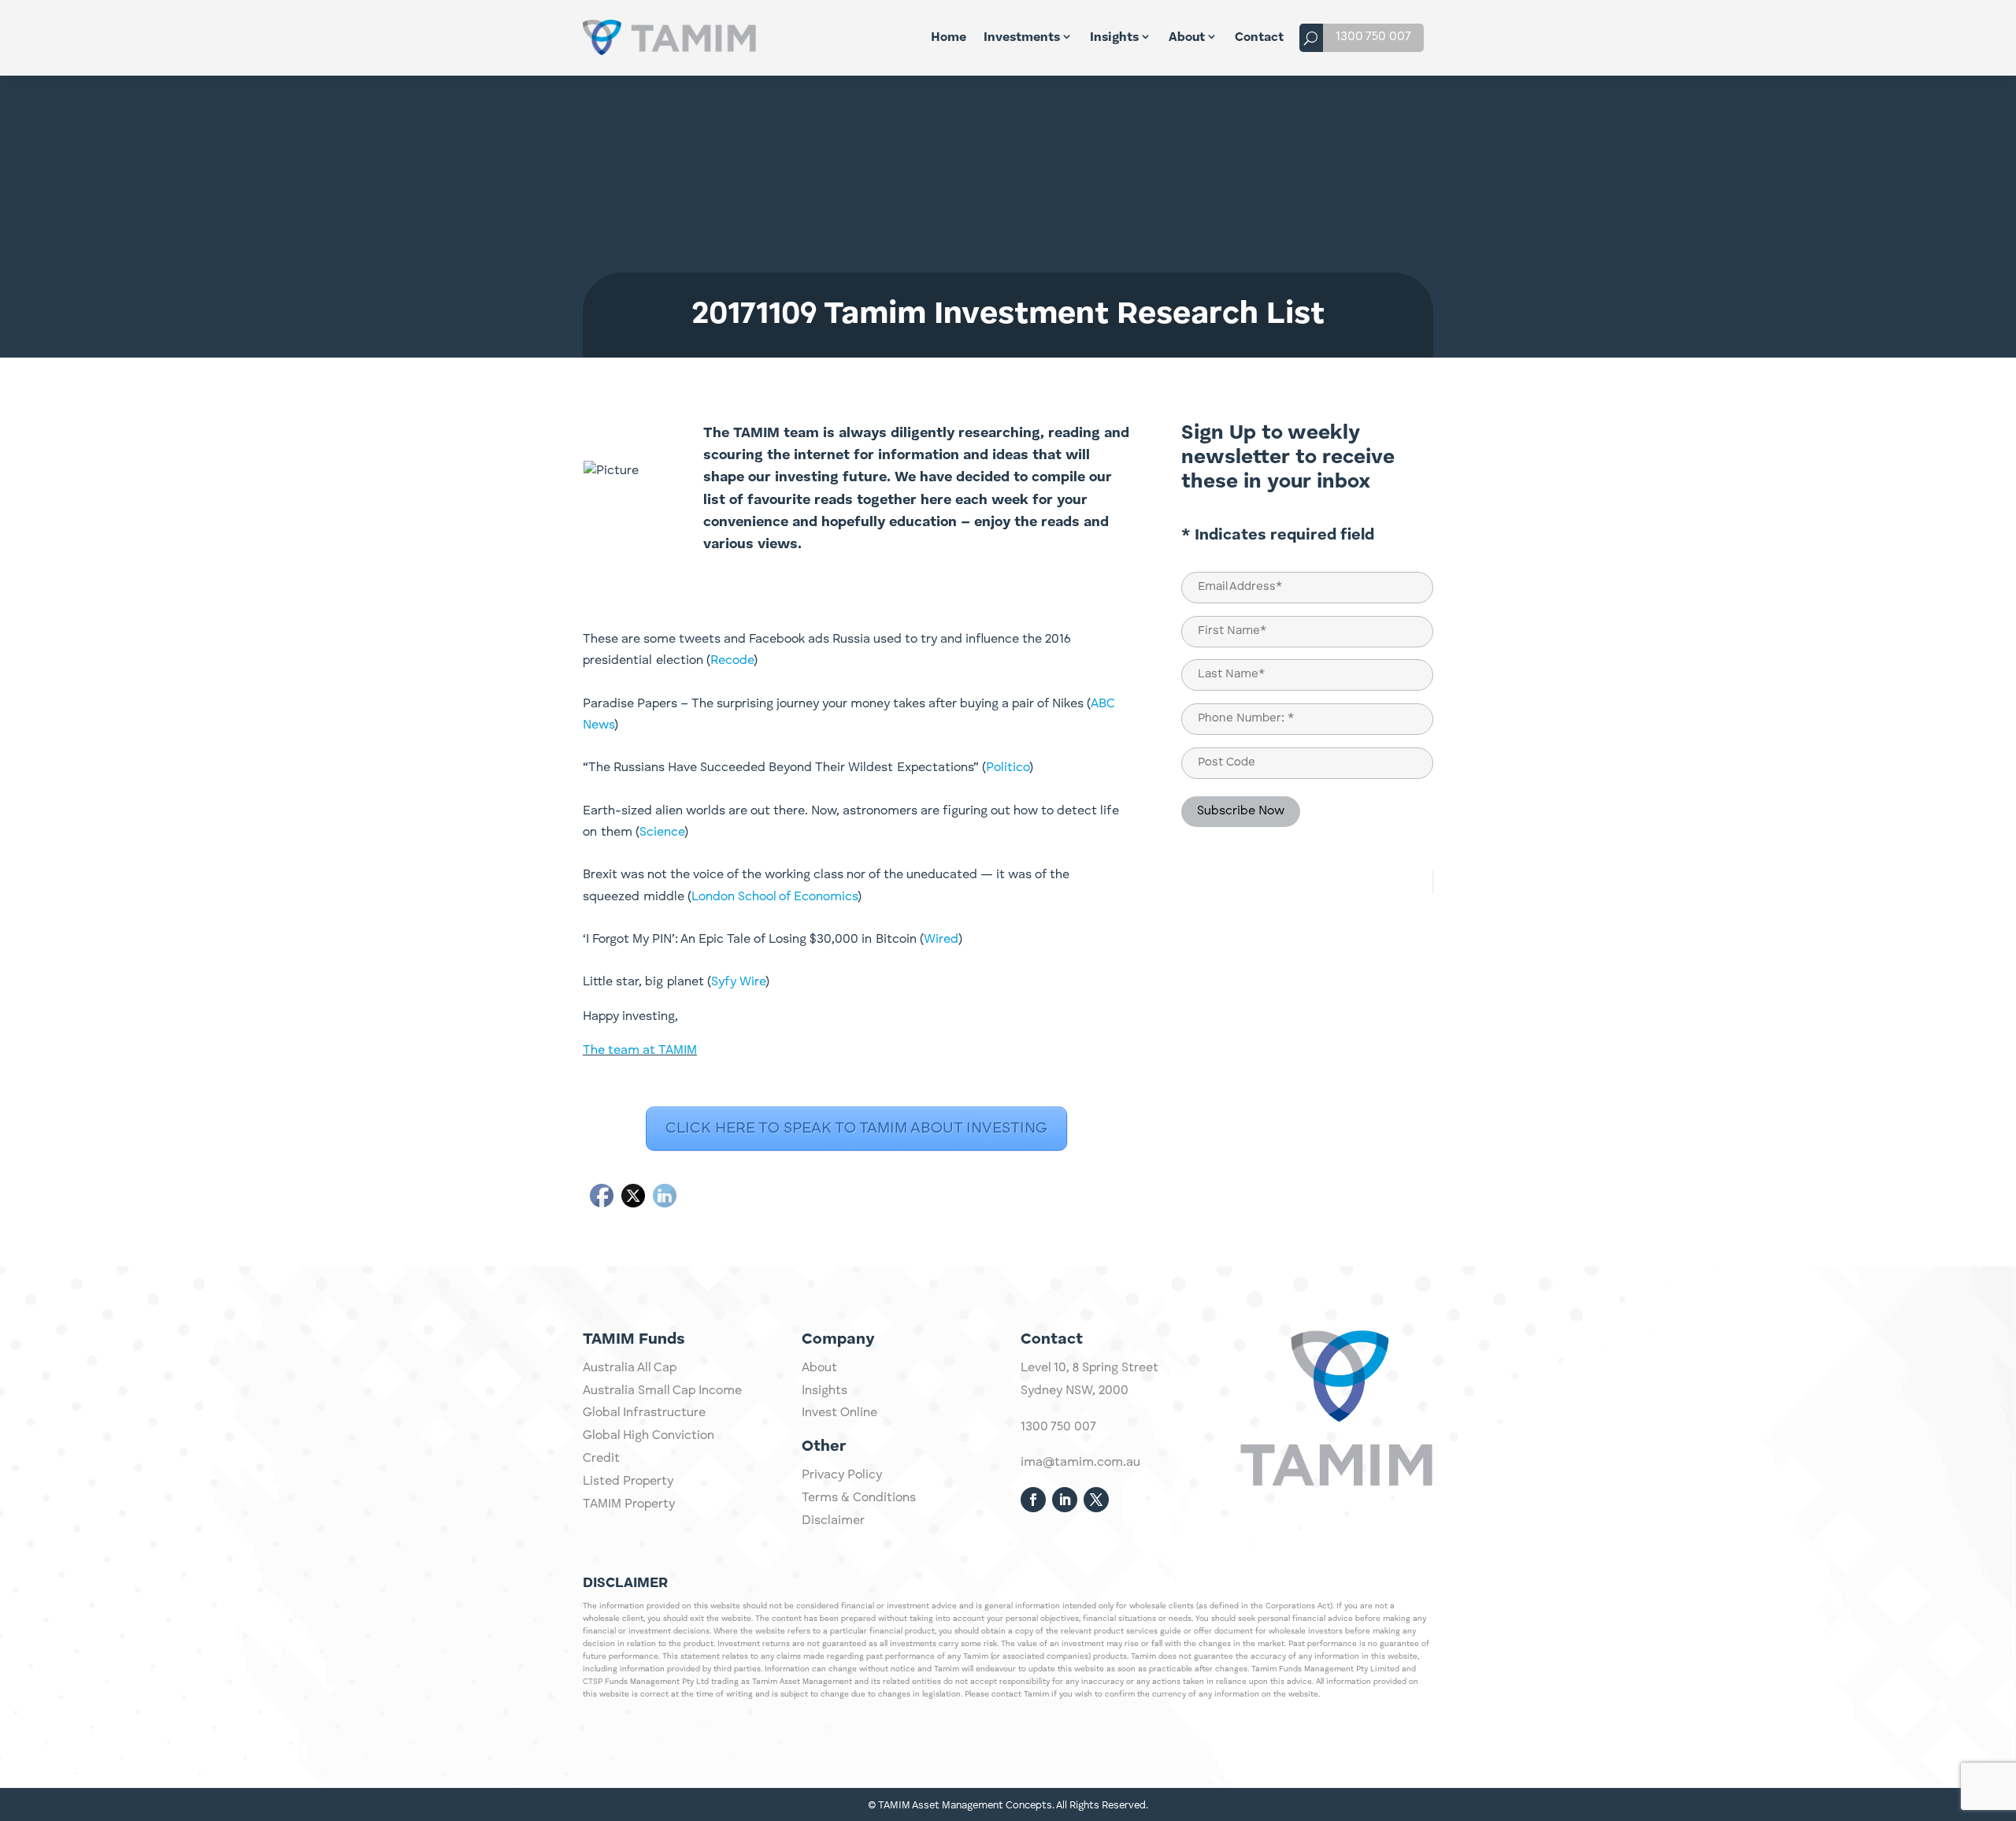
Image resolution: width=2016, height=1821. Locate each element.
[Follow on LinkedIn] (1065, 1500)
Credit (601, 1459)
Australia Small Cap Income (662, 1391)
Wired (941, 940)
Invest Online (839, 1413)
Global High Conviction (649, 1436)
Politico (1008, 768)
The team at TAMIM (640, 1051)
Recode (732, 661)
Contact (1259, 38)
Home (949, 38)
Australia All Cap (630, 1368)
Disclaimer (833, 1521)
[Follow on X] (1096, 1500)
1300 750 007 (1373, 37)
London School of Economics (775, 897)
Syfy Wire (738, 982)
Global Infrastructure (644, 1413)
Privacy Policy (842, 1475)
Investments (1022, 38)
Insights (1114, 38)
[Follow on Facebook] (1033, 1500)
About (1187, 38)
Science (662, 833)
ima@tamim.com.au (1080, 1463)
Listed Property (628, 1482)
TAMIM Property (629, 1504)
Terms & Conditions (859, 1498)
